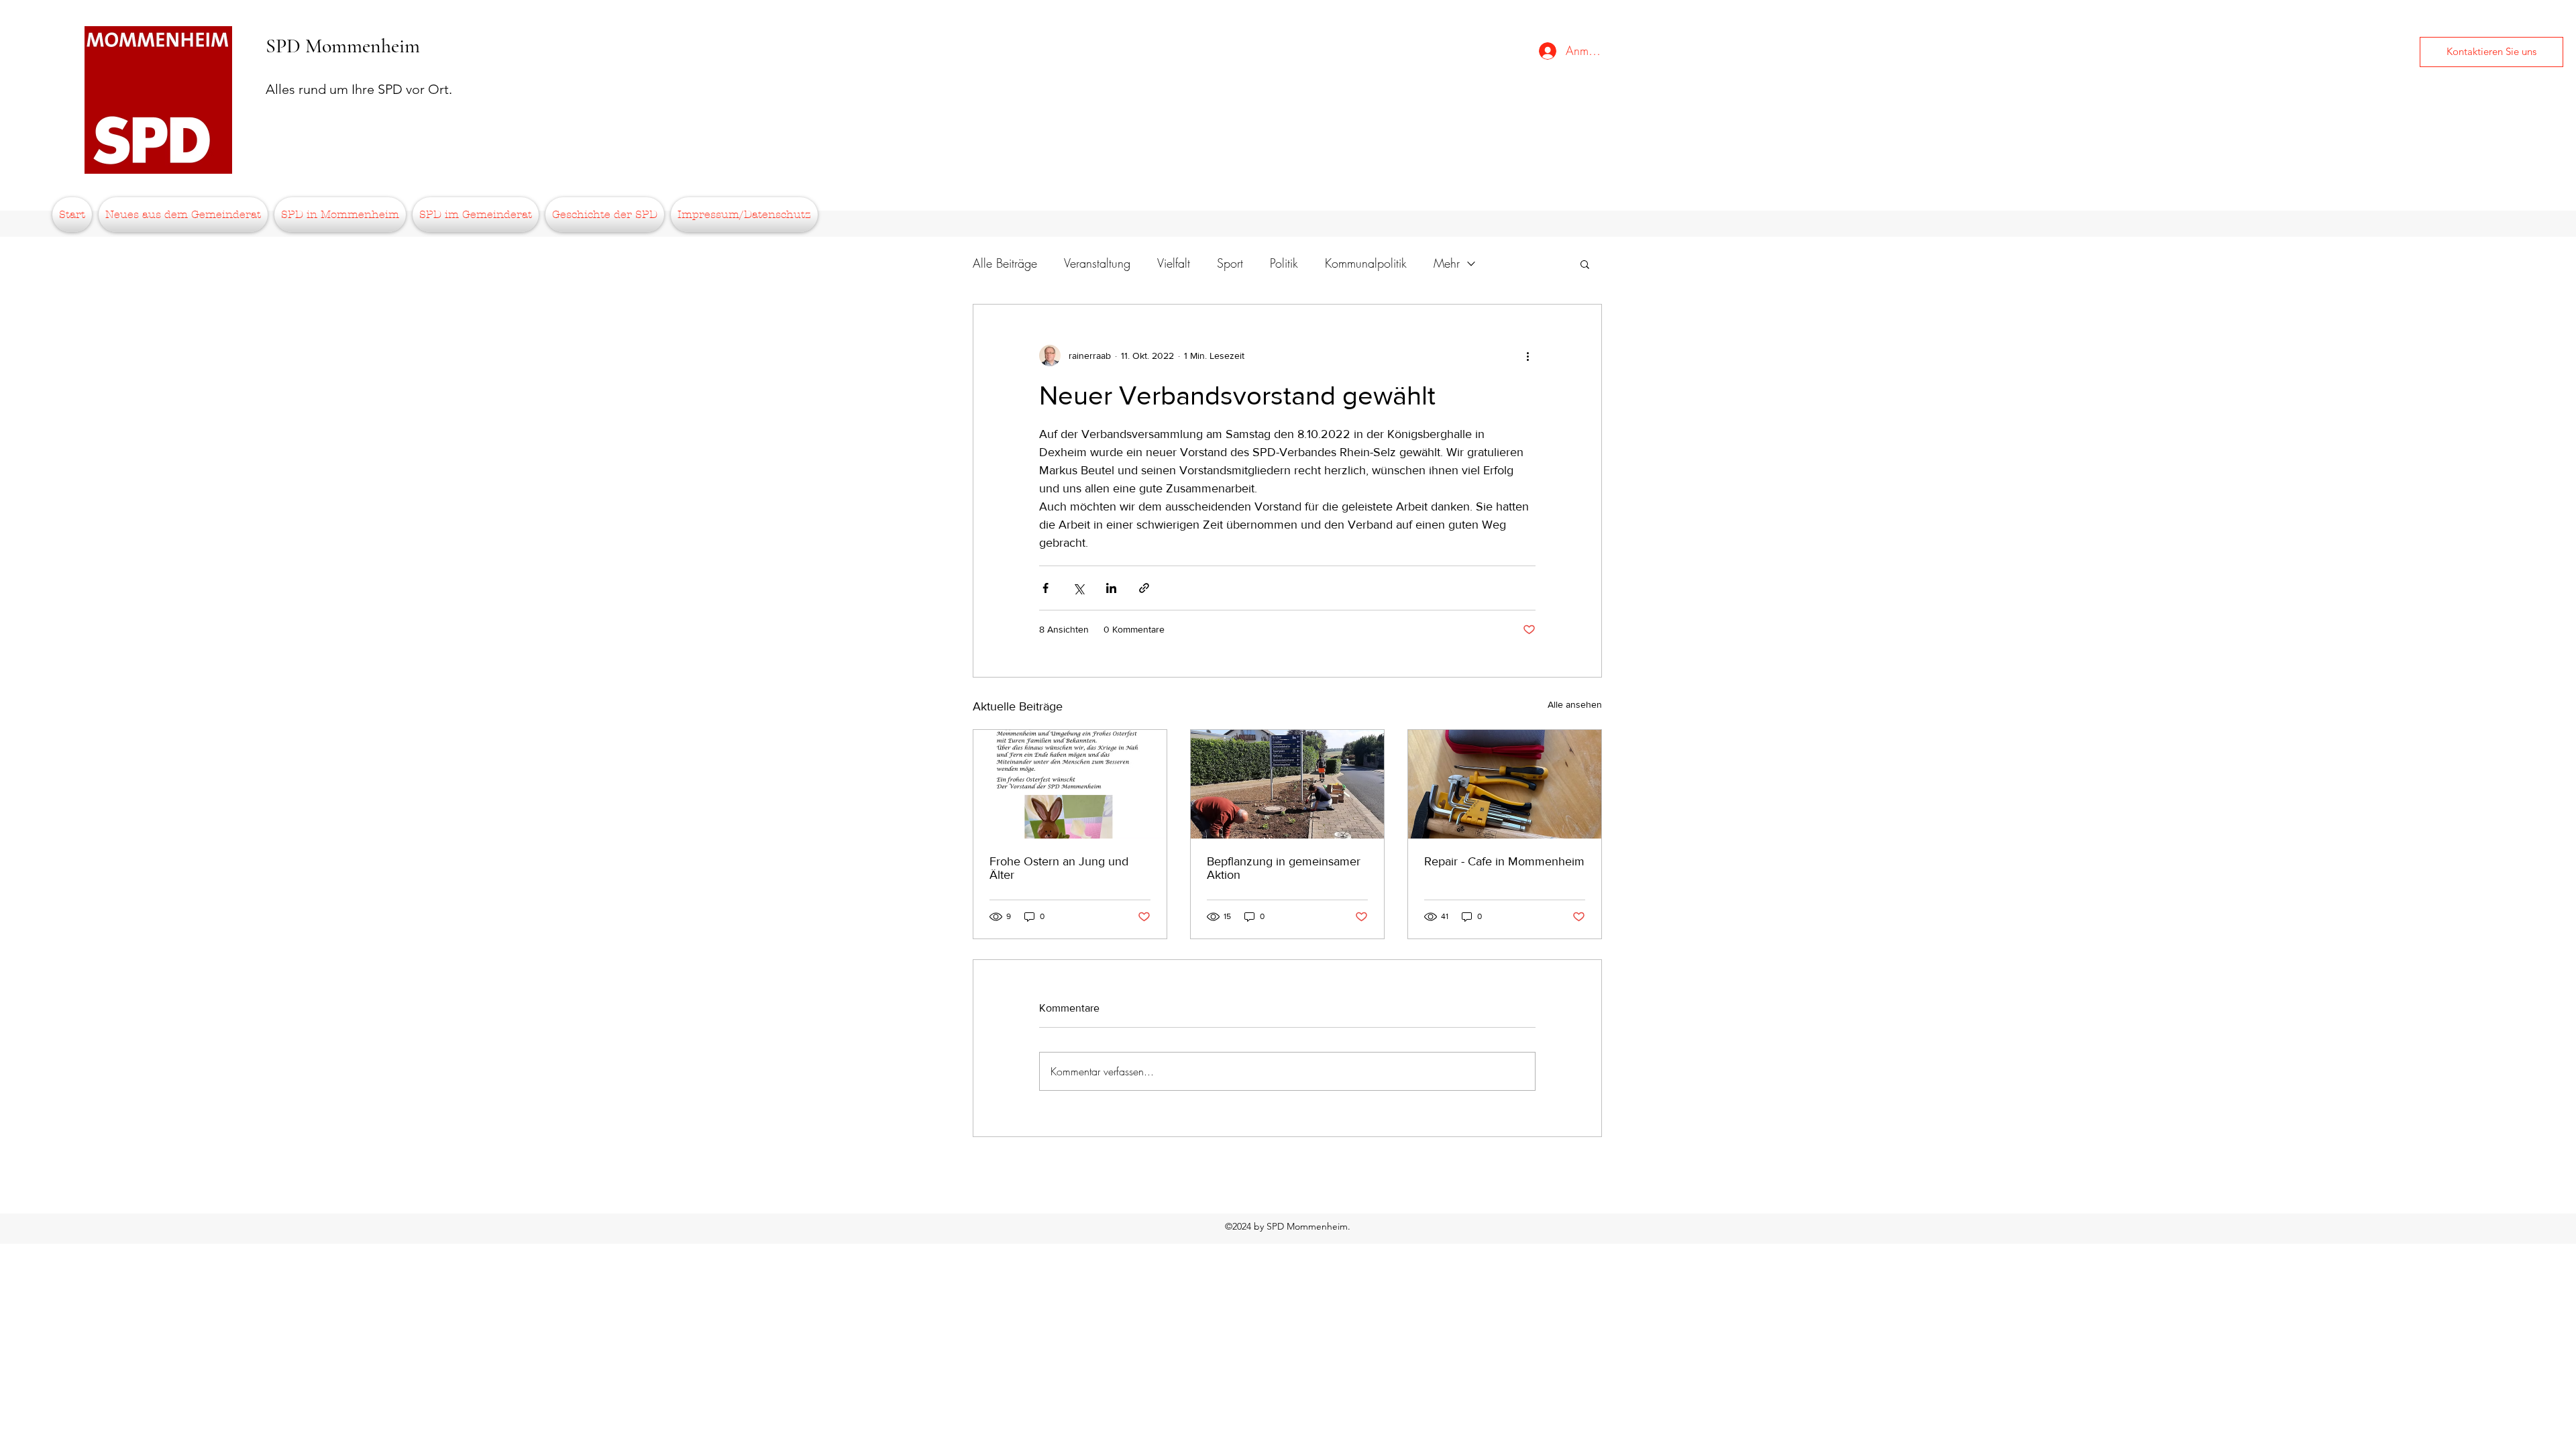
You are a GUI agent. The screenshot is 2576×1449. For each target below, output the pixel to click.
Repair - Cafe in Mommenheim (1504, 861)
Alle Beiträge (1005, 263)
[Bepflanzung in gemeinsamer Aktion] (1287, 784)
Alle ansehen (1575, 704)
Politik (1284, 263)
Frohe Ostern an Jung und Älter (1059, 868)
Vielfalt (1174, 263)
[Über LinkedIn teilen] (1111, 588)
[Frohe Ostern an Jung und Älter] (1070, 784)
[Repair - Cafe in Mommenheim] (1505, 784)
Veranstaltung (1097, 263)
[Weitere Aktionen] (1527, 356)
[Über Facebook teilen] (1045, 588)
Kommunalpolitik (1366, 263)
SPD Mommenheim (343, 46)
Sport (1230, 263)
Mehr (1447, 263)
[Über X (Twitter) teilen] (1078, 588)
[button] (1585, 264)
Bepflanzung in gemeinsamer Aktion (1284, 868)
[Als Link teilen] (1144, 588)
